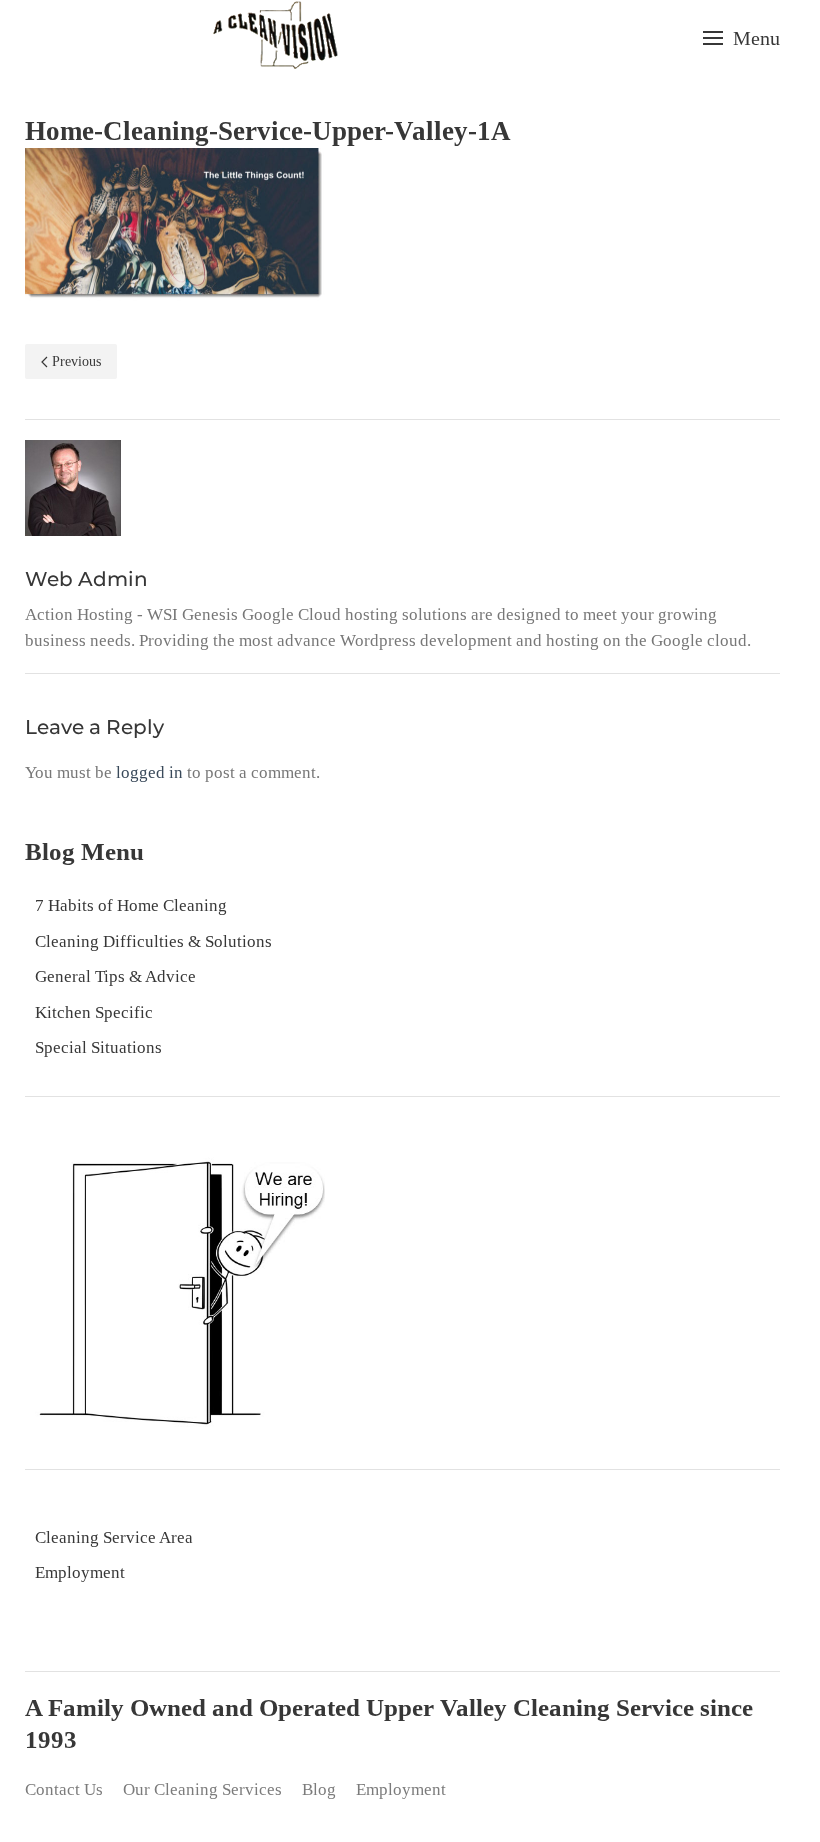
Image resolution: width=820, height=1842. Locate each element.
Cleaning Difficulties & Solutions (153, 941)
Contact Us (64, 1789)
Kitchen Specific (94, 1012)
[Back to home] (275, 37)
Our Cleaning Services (202, 1789)
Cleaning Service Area (114, 1537)
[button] (741, 38)
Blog (319, 1789)
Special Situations (98, 1047)
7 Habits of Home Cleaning (131, 905)
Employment (80, 1572)
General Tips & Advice (115, 976)
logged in (149, 772)
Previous (76, 361)
